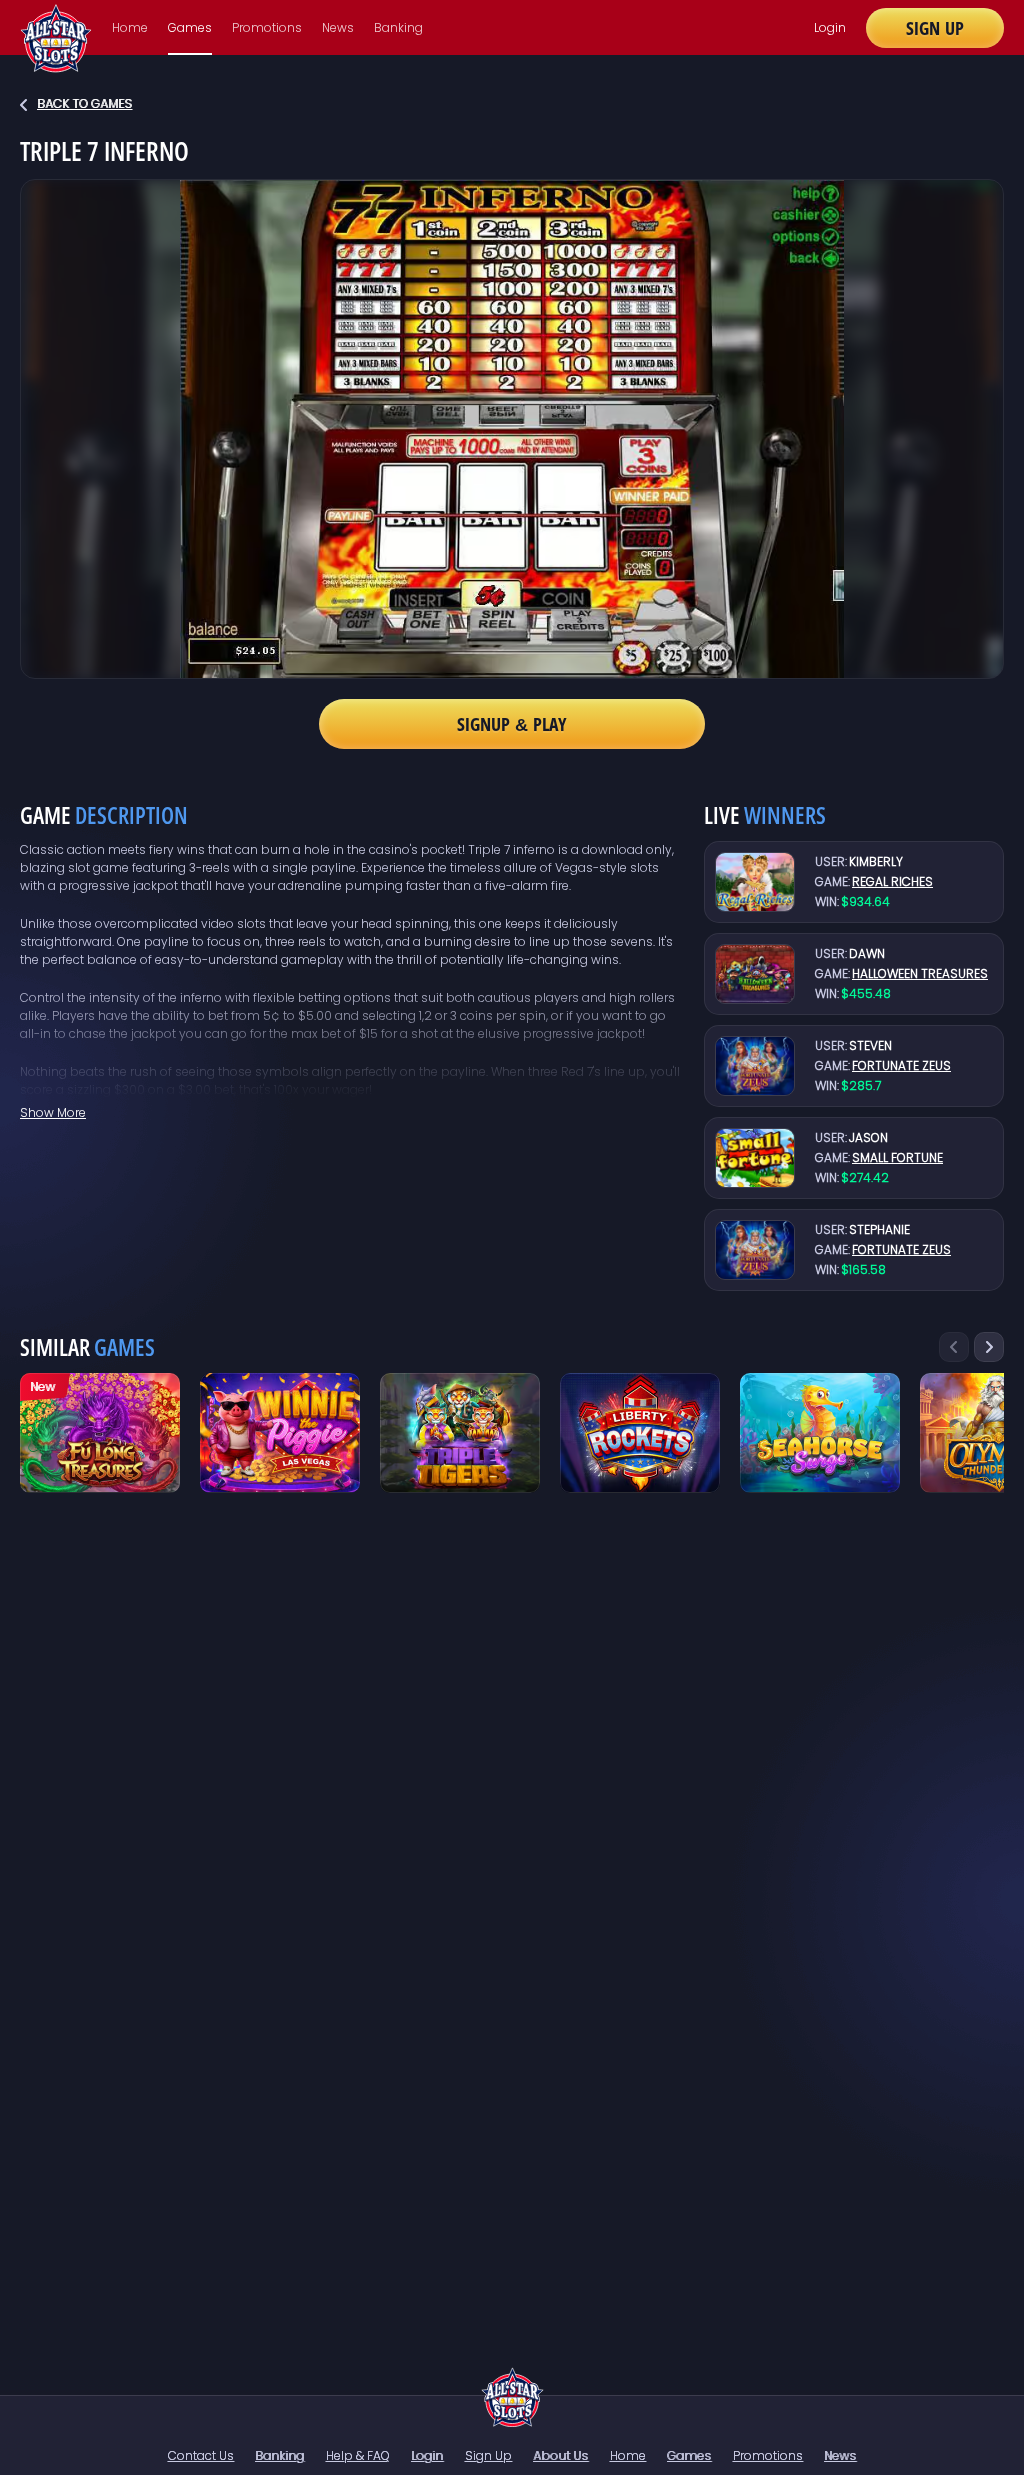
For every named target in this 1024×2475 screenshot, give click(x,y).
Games (190, 27)
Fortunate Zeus (901, 1065)
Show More (53, 1112)
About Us (560, 2455)
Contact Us (201, 2455)
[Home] (512, 2397)
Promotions (267, 27)
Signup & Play (512, 724)
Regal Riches (892, 881)
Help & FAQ (358, 2455)
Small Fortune (897, 1157)
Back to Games (84, 103)
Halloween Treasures (920, 973)
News (338, 27)
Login (830, 27)
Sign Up (935, 28)
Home (130, 27)
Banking (398, 27)
